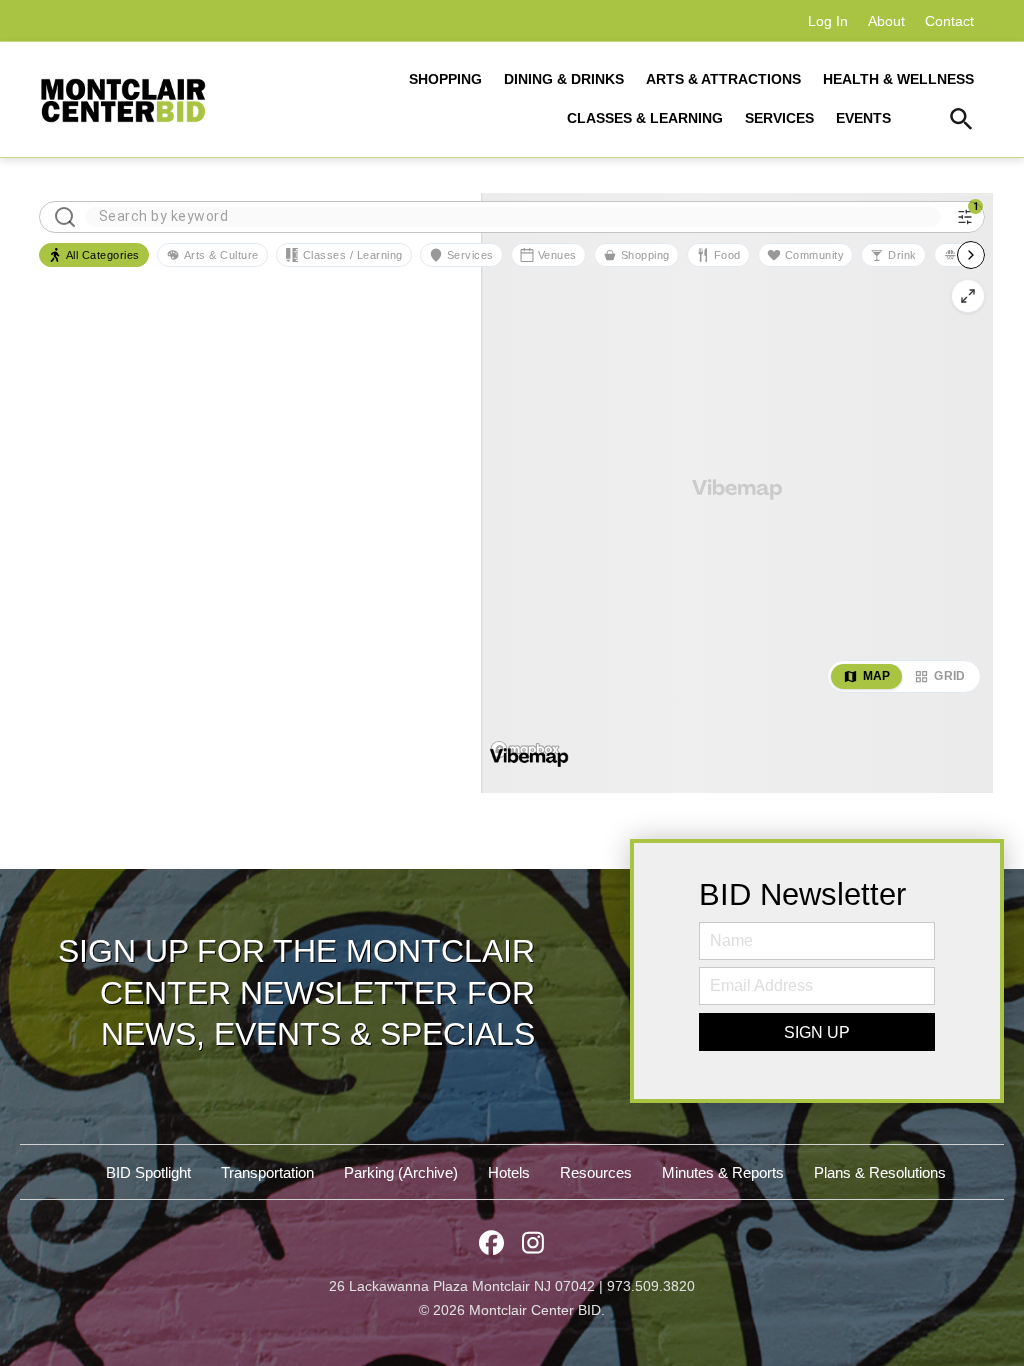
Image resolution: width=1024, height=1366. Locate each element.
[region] (737, 493)
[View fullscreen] (968, 296)
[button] (961, 122)
